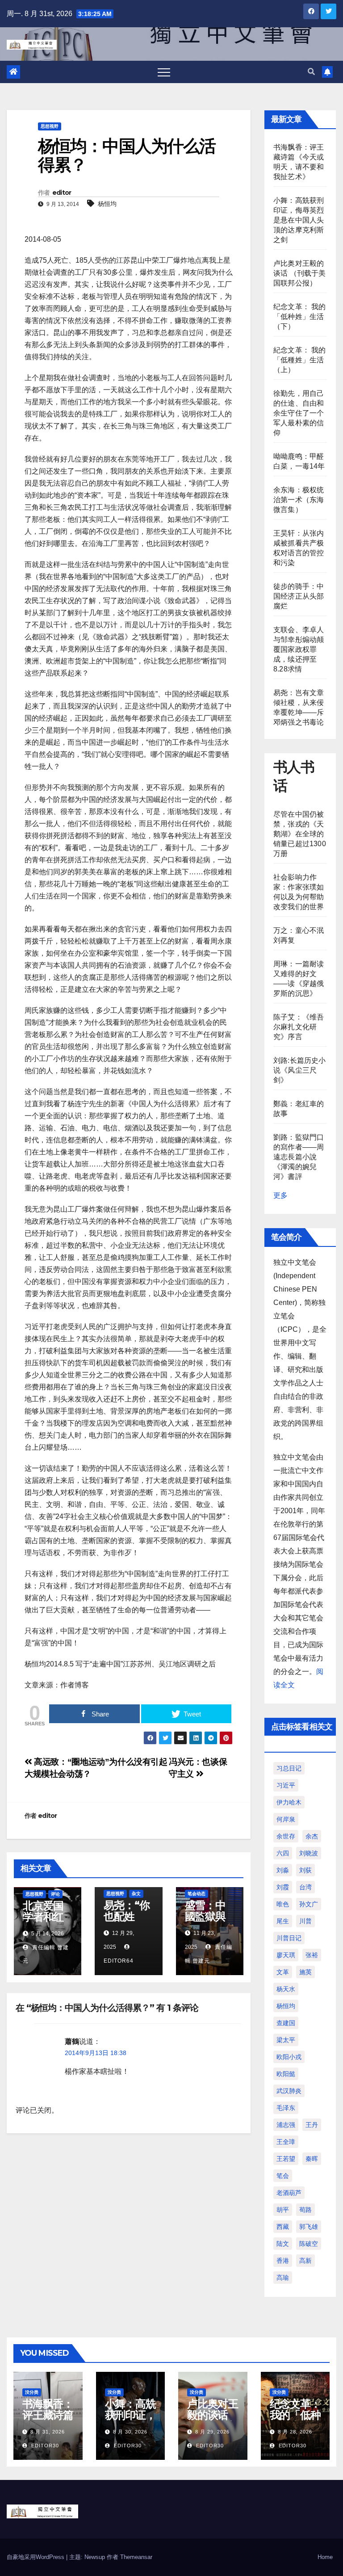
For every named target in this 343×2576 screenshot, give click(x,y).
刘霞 (283, 1887)
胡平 (283, 2210)
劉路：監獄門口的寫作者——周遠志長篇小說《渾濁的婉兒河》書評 (299, 1157)
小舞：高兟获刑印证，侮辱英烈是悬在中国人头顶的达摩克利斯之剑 (299, 220)
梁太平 (286, 2040)
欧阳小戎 (289, 2057)
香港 (283, 2261)
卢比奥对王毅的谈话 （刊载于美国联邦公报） (300, 273)
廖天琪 (286, 1955)
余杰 (312, 1836)
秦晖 (312, 2159)
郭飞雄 (309, 2227)
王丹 (312, 2125)
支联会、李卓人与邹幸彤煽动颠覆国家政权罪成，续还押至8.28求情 (299, 649)
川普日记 (289, 1938)
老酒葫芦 (289, 2193)
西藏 (283, 2227)
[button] (311, 72)
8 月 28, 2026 (295, 2432)
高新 (305, 2261)
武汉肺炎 (289, 2091)
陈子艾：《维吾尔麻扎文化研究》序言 (299, 1027)
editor (62, 193)
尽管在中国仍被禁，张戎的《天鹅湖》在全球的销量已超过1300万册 (300, 834)
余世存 (286, 1836)
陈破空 (309, 2244)
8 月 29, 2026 (212, 2432)
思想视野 (50, 126)
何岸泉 (286, 1819)
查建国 (286, 2023)
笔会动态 (197, 1894)
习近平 (286, 1785)
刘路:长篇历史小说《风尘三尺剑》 (300, 1070)
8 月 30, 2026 (130, 2432)
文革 (283, 1972)
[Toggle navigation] (164, 72)
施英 (305, 1972)
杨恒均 (107, 204)
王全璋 (286, 2142)
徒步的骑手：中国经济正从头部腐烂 (299, 596)
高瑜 (283, 2278)
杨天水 (286, 1989)
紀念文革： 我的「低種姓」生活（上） (300, 360)
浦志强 (286, 2125)
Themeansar (136, 2557)
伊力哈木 (289, 1802)
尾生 (283, 1921)
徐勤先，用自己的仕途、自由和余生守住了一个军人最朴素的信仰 (299, 413)
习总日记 (289, 1768)
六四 (283, 1853)
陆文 (283, 2244)
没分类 (32, 2392)
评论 (55, 1894)
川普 (305, 1921)
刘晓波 (309, 1853)
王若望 (286, 2159)
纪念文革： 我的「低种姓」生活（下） (300, 317)
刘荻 (305, 1870)
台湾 (305, 1887)
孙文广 (309, 1904)
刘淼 (283, 1870)
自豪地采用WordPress (36, 2557)
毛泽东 (286, 2108)
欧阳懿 (286, 2074)
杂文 (136, 1894)
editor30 (44, 2446)
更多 (280, 1195)
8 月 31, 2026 (48, 2432)
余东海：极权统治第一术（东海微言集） (299, 500)
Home (325, 2557)
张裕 (312, 1955)
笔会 (283, 2176)
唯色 (283, 1904)
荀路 (305, 2210)
